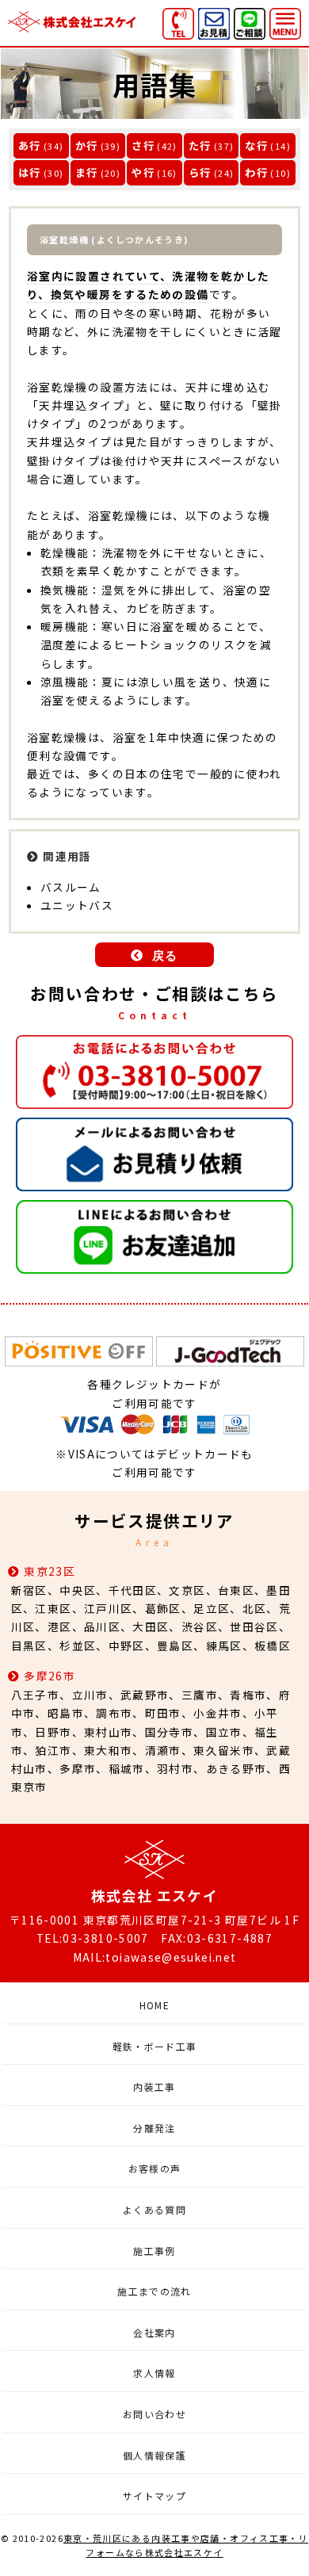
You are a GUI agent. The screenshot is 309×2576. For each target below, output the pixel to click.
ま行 (87, 172)
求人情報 (154, 2373)
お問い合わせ (154, 2414)
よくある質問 (154, 2209)
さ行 (143, 145)
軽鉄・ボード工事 (155, 2046)
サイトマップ (154, 2496)
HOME (154, 2005)
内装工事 (154, 2087)
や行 (143, 172)
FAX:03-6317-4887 (217, 1938)
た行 (200, 145)
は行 (30, 172)
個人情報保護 (154, 2455)
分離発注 (154, 2128)
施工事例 (154, 2251)
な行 (256, 145)
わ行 (256, 172)
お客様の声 (155, 2168)
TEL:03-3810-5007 (93, 1938)
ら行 (200, 172)
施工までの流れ (154, 2291)
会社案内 (154, 2332)
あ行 (30, 145)
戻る (165, 955)
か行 (87, 145)
